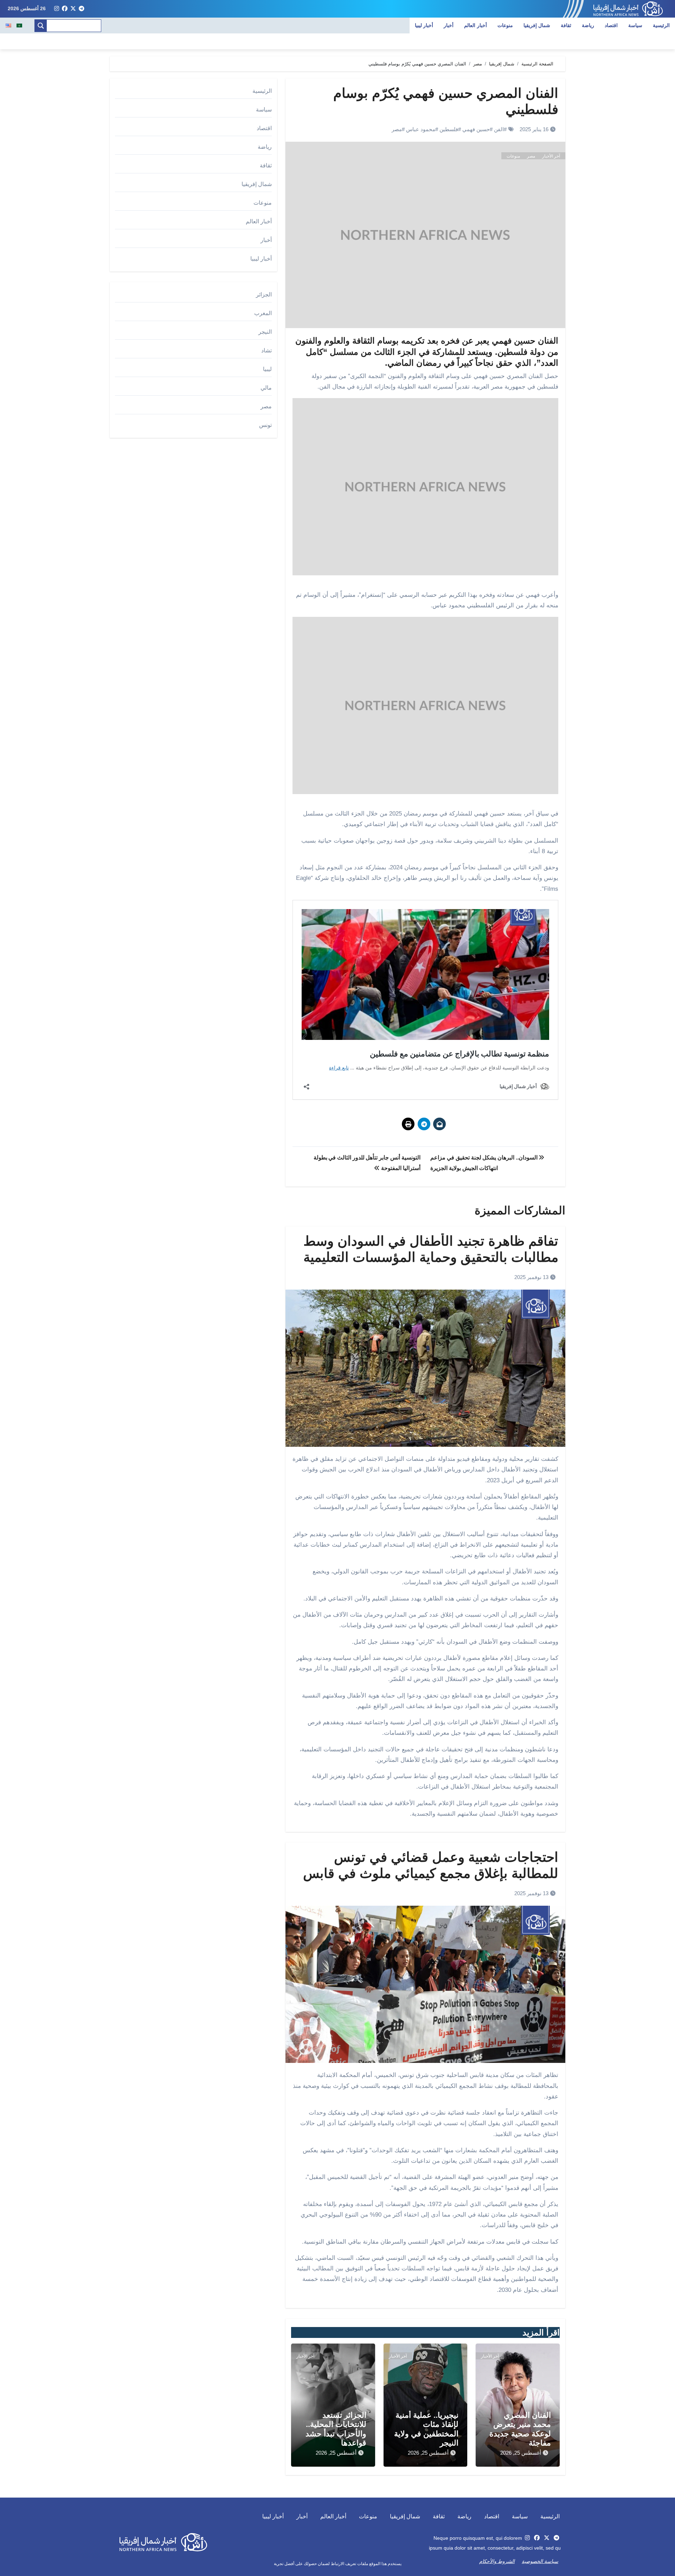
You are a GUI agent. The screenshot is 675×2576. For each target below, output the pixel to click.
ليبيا (267, 369)
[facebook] (65, 9)
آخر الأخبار (551, 156)
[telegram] (82, 9)
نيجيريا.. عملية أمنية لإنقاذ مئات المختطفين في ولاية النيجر (426, 2429)
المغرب (263, 313)
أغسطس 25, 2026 (521, 2453)
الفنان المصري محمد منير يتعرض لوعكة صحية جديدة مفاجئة (520, 2429)
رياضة (588, 25)
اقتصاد (611, 25)
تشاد (266, 350)
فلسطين (449, 129)
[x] (73, 9)
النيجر (265, 332)
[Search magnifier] (41, 26)
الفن (499, 129)
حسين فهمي (476, 129)
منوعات (505, 25)
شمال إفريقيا (537, 25)
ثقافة (566, 25)
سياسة (635, 25)
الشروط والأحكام (497, 2561)
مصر (397, 129)
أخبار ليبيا (424, 25)
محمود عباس (421, 129)
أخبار (449, 25)
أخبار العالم (475, 25)
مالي (266, 388)
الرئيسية (661, 25)
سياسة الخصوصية (540, 2561)
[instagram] (57, 9)
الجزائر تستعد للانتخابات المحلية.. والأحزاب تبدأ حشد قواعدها (336, 2429)
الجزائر (264, 295)
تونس (265, 425)
